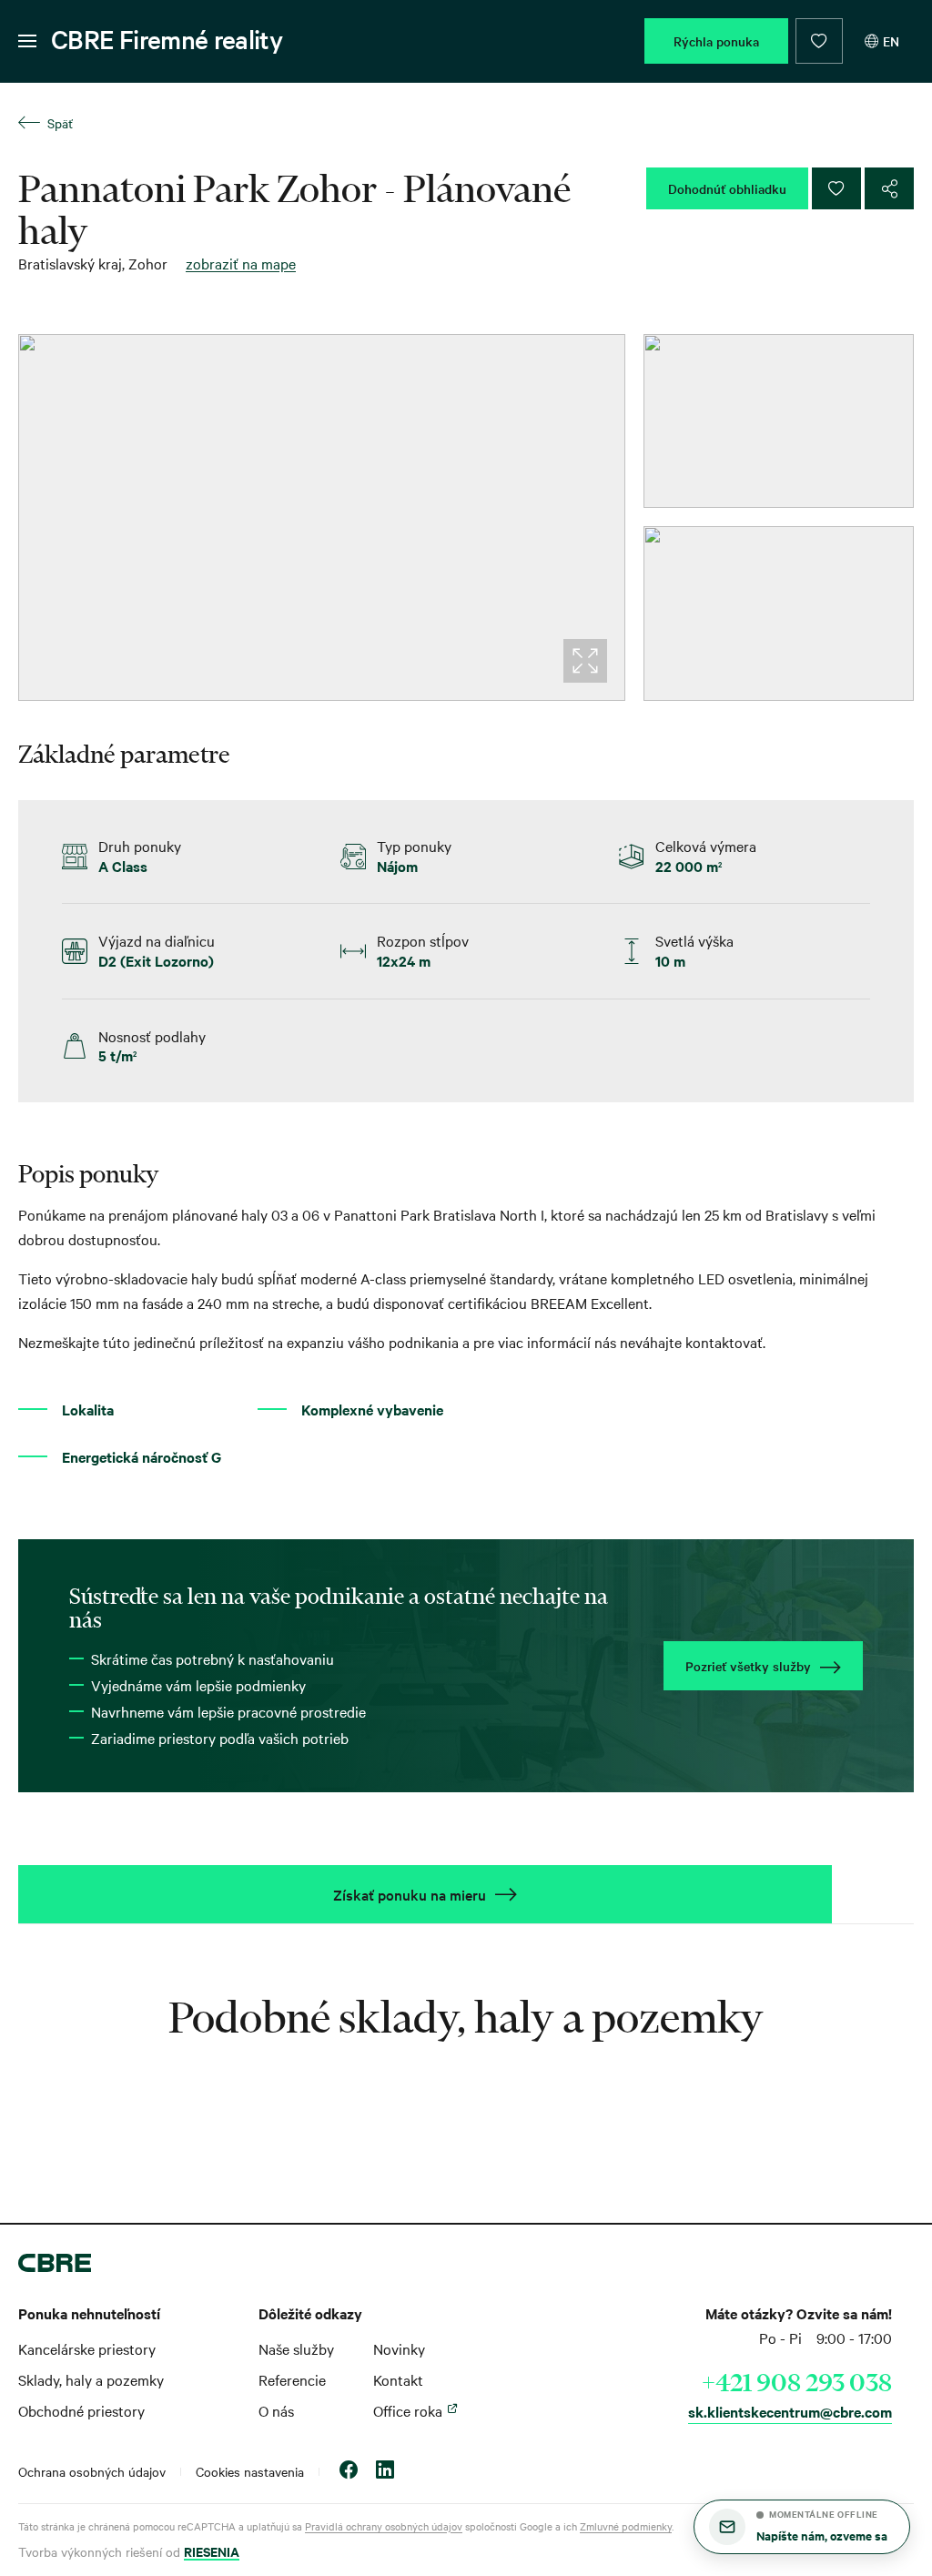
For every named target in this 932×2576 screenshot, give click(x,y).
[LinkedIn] (385, 2472)
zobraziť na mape (241, 263)
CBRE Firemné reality (167, 39)
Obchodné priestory (81, 2410)
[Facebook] (349, 2472)
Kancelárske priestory (87, 2348)
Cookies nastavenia (250, 2471)
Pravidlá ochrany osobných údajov (384, 2526)
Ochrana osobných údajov (92, 2471)
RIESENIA (212, 2551)
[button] (802, 2527)
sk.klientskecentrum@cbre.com (790, 2411)
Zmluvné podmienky (626, 2526)
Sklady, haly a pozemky (91, 2379)
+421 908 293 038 (797, 2382)
